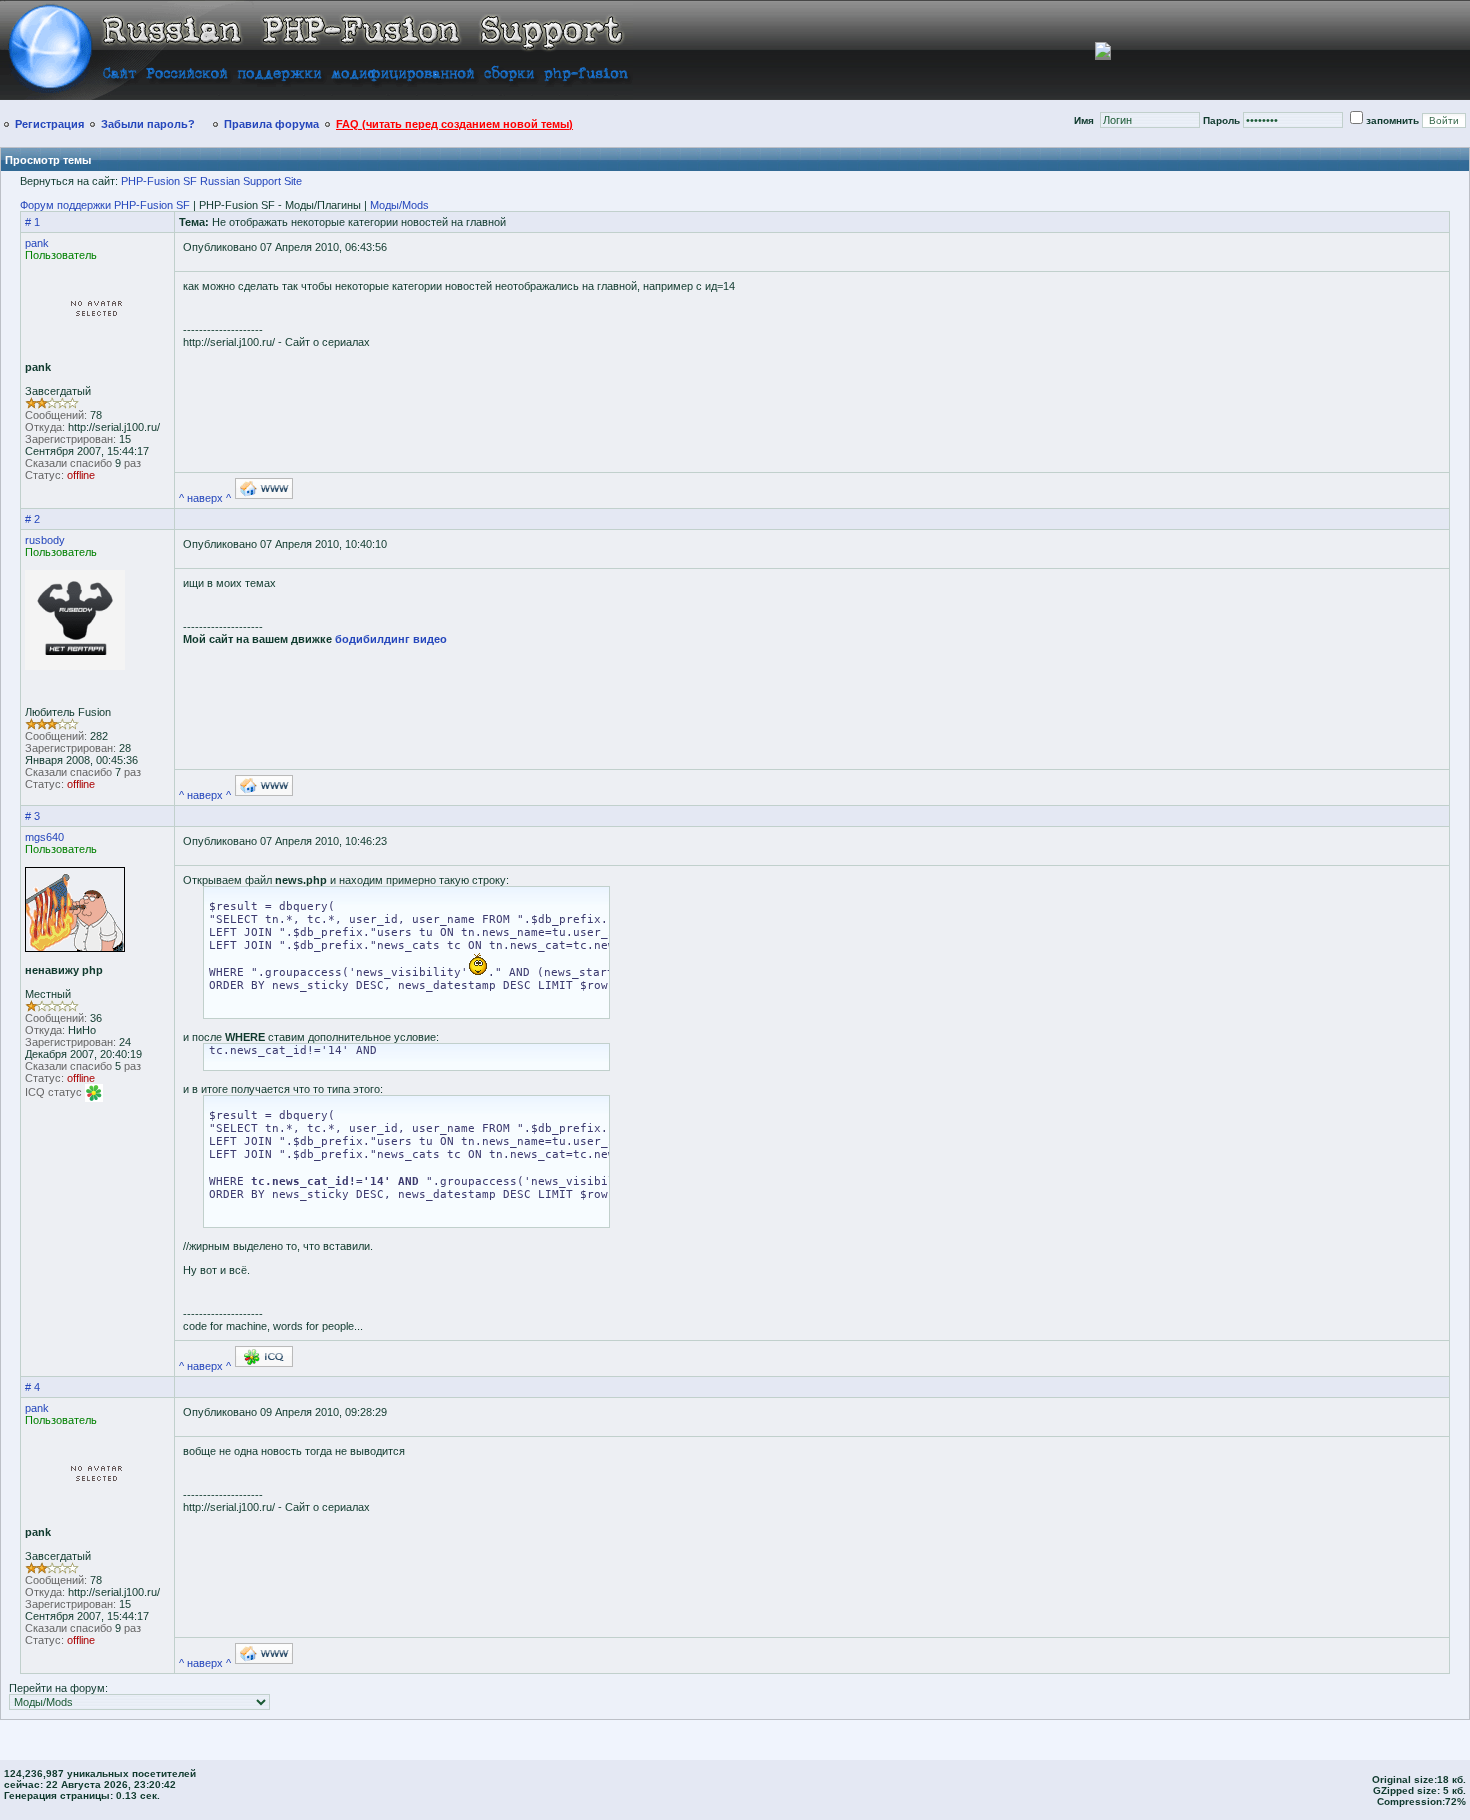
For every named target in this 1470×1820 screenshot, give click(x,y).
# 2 (32, 519)
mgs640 (44, 837)
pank (37, 243)
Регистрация (49, 124)
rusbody (45, 540)
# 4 (32, 1387)
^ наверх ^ (205, 498)
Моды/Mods (399, 205)
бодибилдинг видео (391, 639)
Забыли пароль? (148, 124)
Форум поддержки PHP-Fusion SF (105, 205)
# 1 (32, 222)
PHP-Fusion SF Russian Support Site (211, 181)
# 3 (32, 816)
